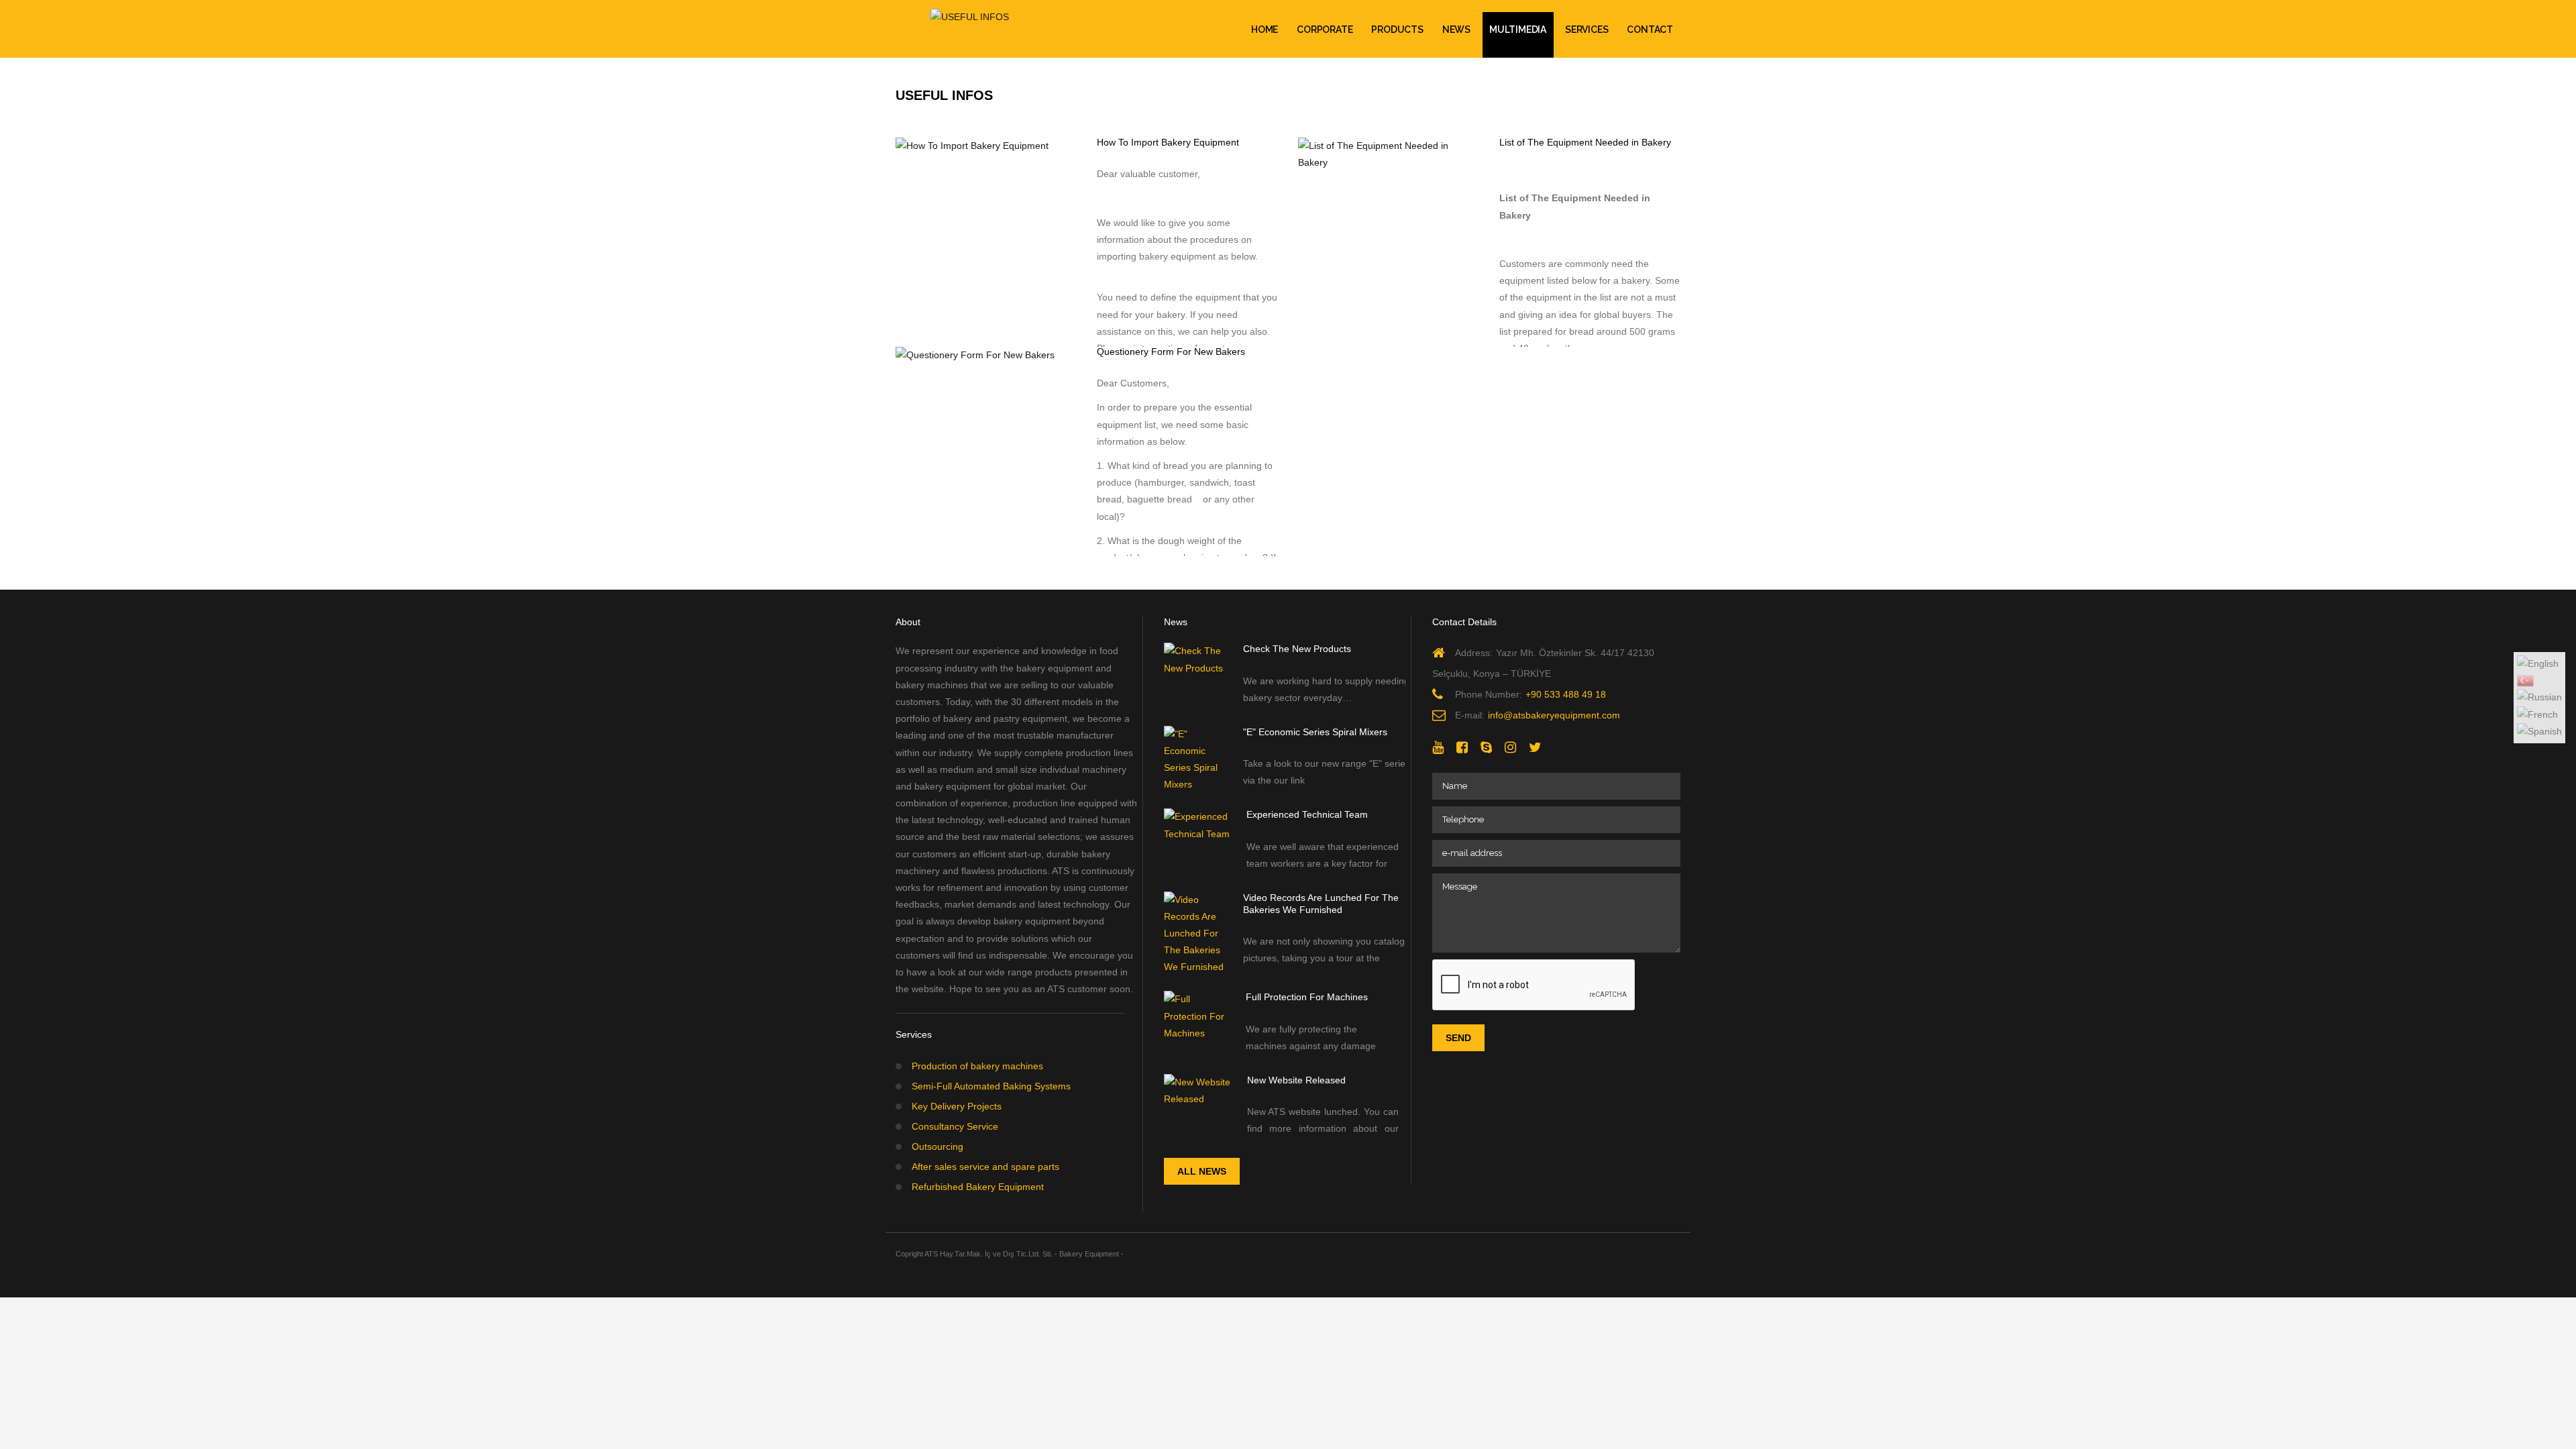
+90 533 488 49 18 (1566, 694)
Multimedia (1518, 30)
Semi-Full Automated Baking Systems (991, 1086)
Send (1458, 1038)
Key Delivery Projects (957, 1106)
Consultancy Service (955, 1126)
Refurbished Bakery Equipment (978, 1187)
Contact (1650, 30)
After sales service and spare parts (985, 1167)
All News (1202, 1171)
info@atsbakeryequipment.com (1554, 715)
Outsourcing (937, 1146)
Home (1265, 30)
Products (1397, 30)
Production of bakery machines (977, 1066)
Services (1587, 30)
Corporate (1325, 30)
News (1456, 30)
